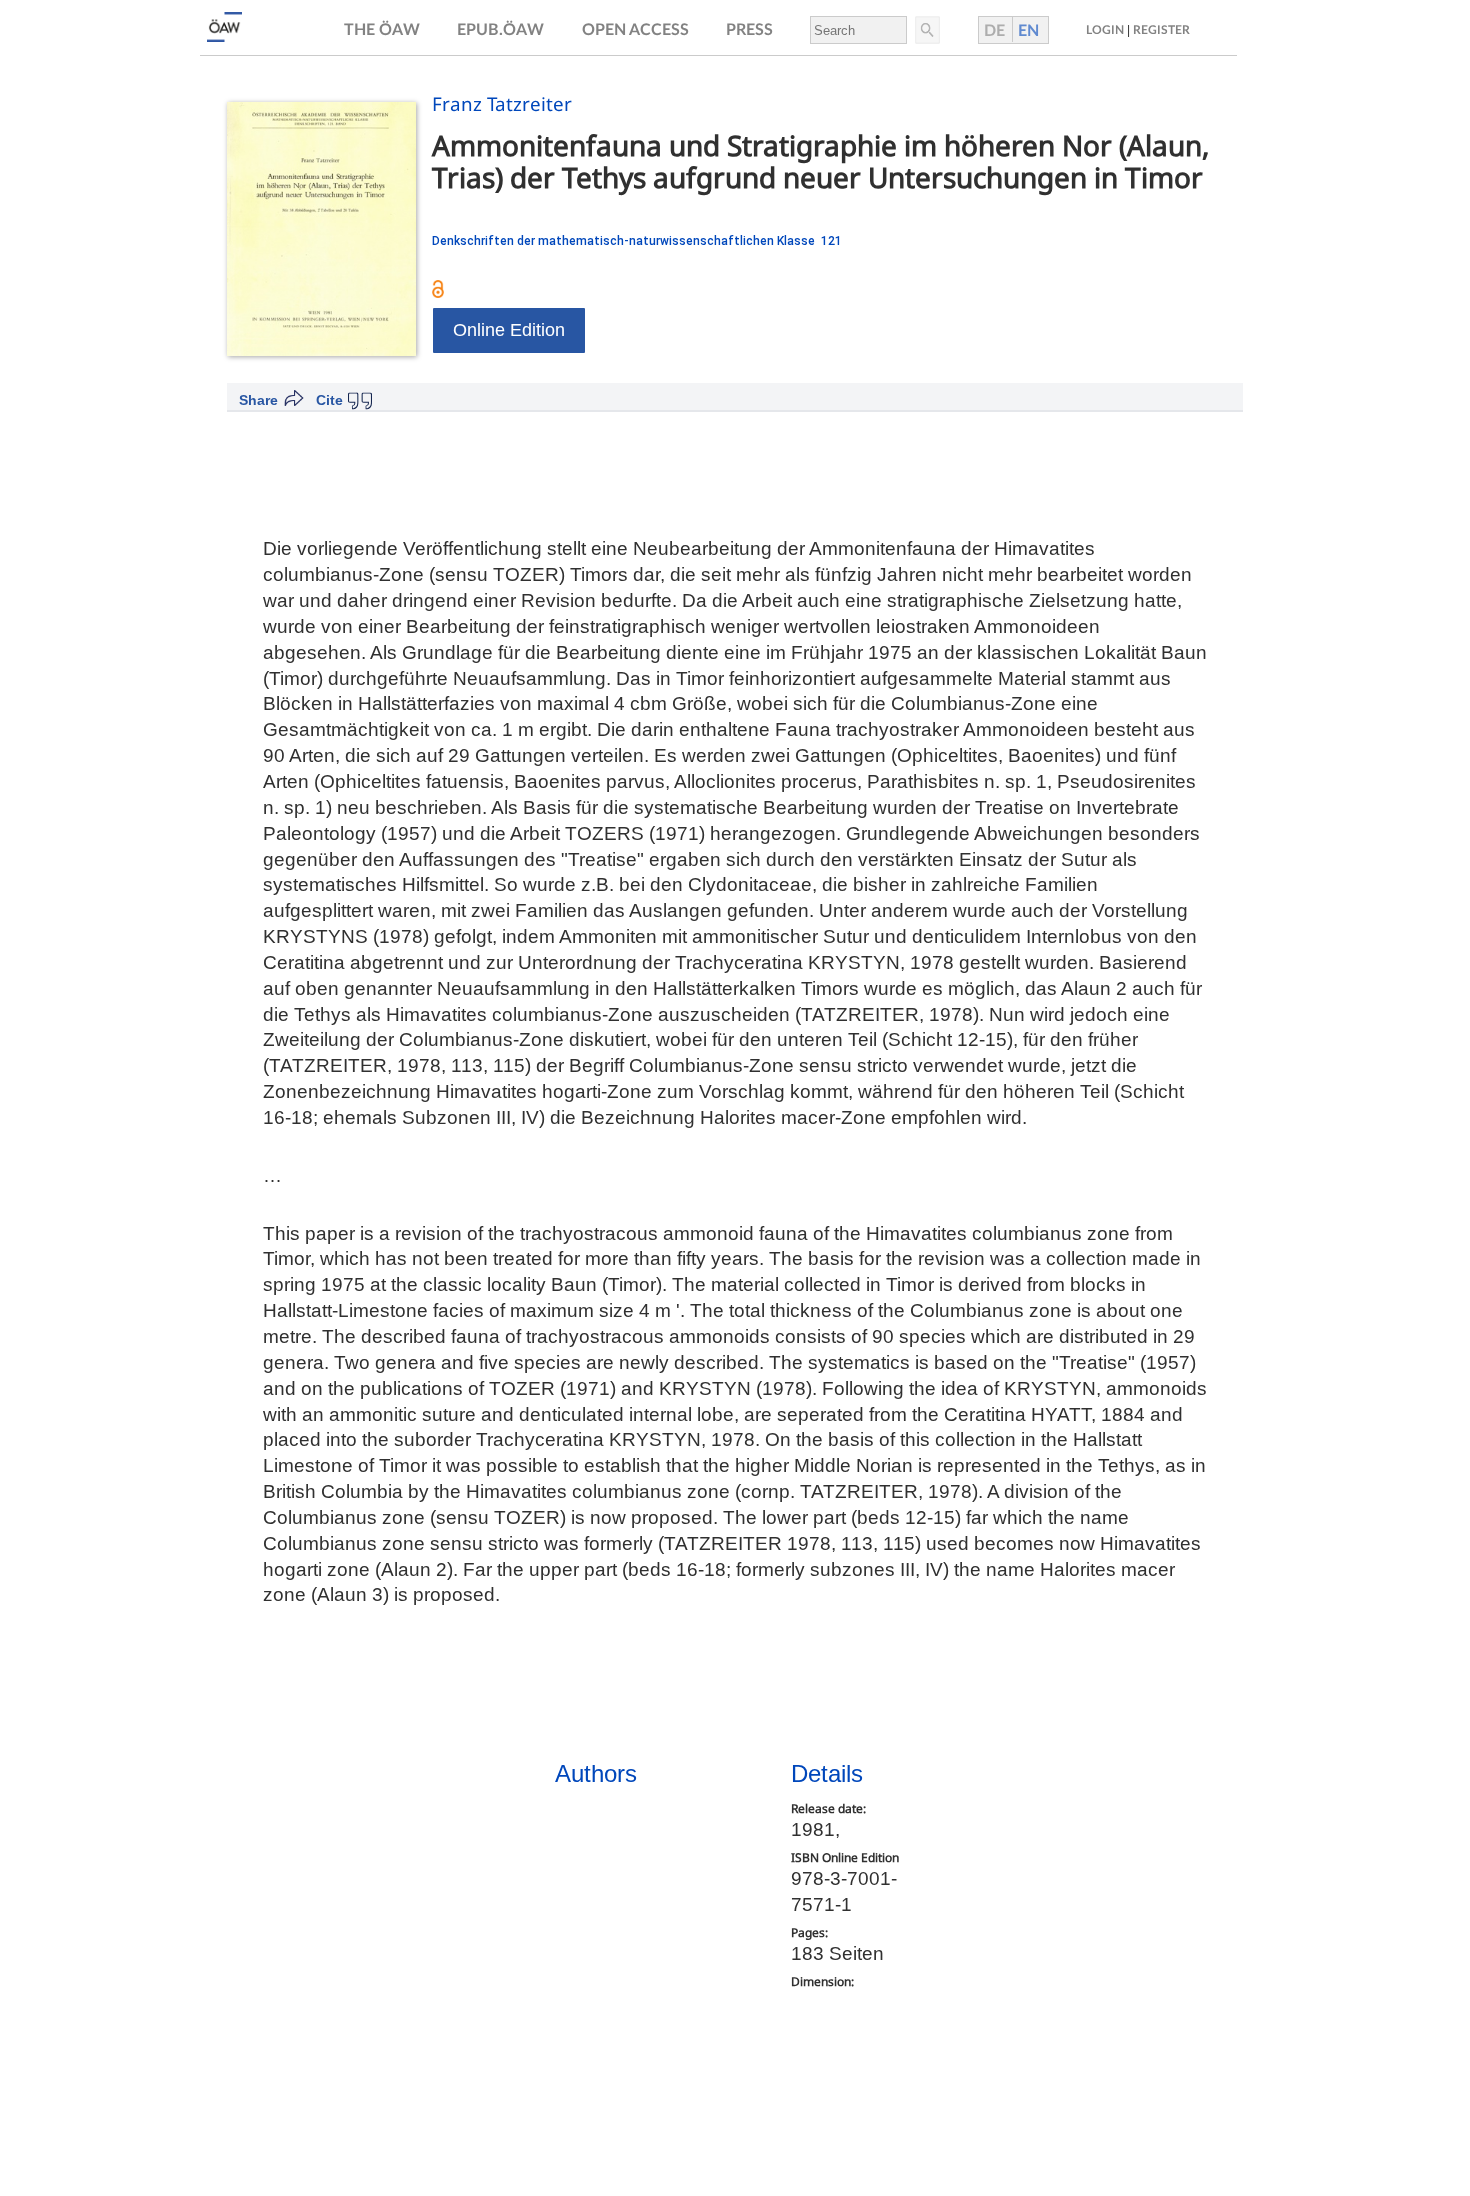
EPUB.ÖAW (500, 30)
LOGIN (1105, 30)
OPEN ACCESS (635, 30)
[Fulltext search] (926, 30)
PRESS (749, 30)
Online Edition (509, 330)
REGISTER (1161, 30)
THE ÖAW (382, 30)
